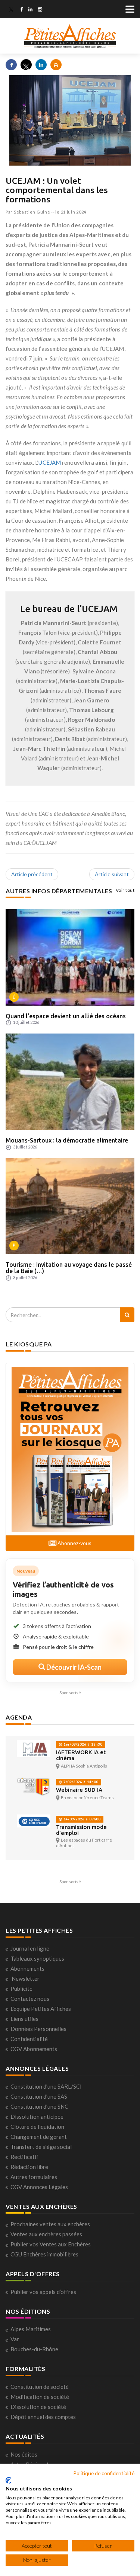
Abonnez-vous (74, 1543)
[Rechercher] (127, 1315)
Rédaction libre (29, 2167)
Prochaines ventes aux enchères (50, 2224)
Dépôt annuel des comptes (43, 2417)
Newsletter (26, 1979)
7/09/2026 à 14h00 (80, 1782)
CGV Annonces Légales (39, 2187)
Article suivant (112, 874)
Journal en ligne (30, 1948)
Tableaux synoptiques (37, 1958)
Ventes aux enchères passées (46, 2234)
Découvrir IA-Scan (73, 1667)
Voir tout (125, 890)
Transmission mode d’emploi (81, 1830)
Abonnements (27, 1968)
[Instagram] (40, 10)
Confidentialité (29, 2039)
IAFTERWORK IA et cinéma (81, 1755)
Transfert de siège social (41, 2147)
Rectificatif (24, 2157)
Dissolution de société (38, 2407)
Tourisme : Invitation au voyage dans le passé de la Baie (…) (69, 1268)
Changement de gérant (39, 2137)
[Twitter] (11, 10)
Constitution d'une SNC (39, 2106)
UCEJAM (50, 462)
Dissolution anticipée (37, 2117)
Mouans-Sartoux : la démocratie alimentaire (67, 1140)
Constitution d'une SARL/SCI (46, 2086)
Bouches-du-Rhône (34, 2349)
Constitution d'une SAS (39, 2096)
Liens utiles (24, 2019)
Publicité (21, 1989)
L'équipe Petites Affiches (41, 2009)
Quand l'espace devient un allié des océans (66, 1016)
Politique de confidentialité (104, 2473)
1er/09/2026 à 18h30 (82, 1744)
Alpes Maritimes (31, 2329)
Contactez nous (30, 1999)
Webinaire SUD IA (79, 1790)
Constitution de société (40, 2387)
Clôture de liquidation (37, 2127)
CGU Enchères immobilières (44, 2254)
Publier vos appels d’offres (43, 2292)
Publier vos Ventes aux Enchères (51, 2244)
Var (15, 2339)
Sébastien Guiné (32, 212)
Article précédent (32, 874)
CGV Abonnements (34, 2049)
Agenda (19, 1717)
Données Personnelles (38, 2029)
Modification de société (40, 2397)
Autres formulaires (34, 2177)
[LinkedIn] (30, 10)
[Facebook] (21, 10)
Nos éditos (24, 2454)
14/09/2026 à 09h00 (81, 1819)
